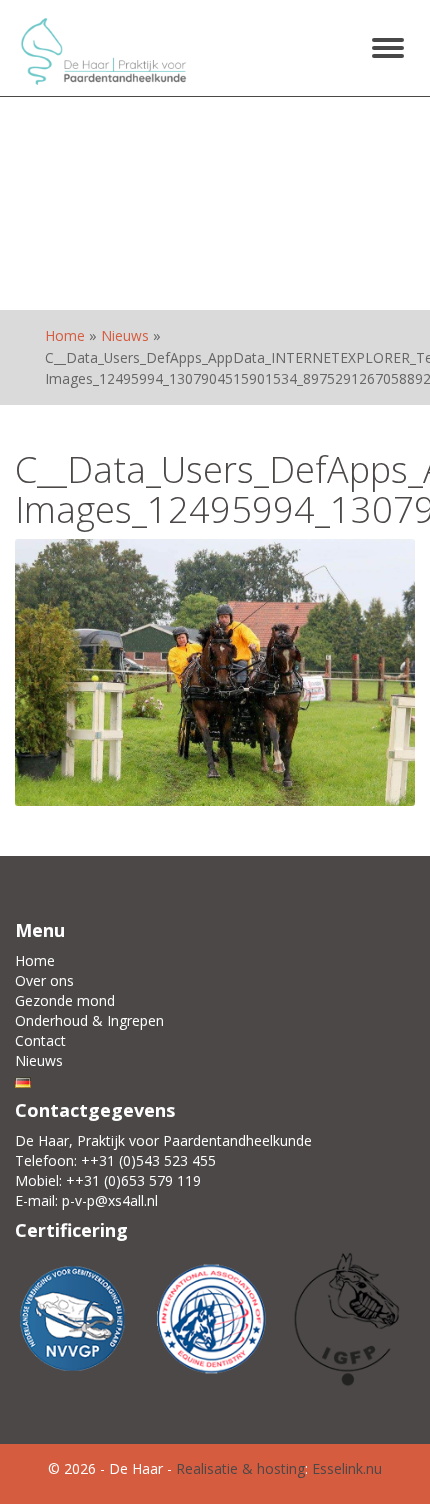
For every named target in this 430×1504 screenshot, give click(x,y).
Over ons (44, 980)
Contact (40, 1040)
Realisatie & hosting (240, 1468)
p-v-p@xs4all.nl (110, 1200)
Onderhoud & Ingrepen (89, 1020)
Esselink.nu (347, 1468)
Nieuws (125, 335)
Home (65, 335)
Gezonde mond (65, 1000)
